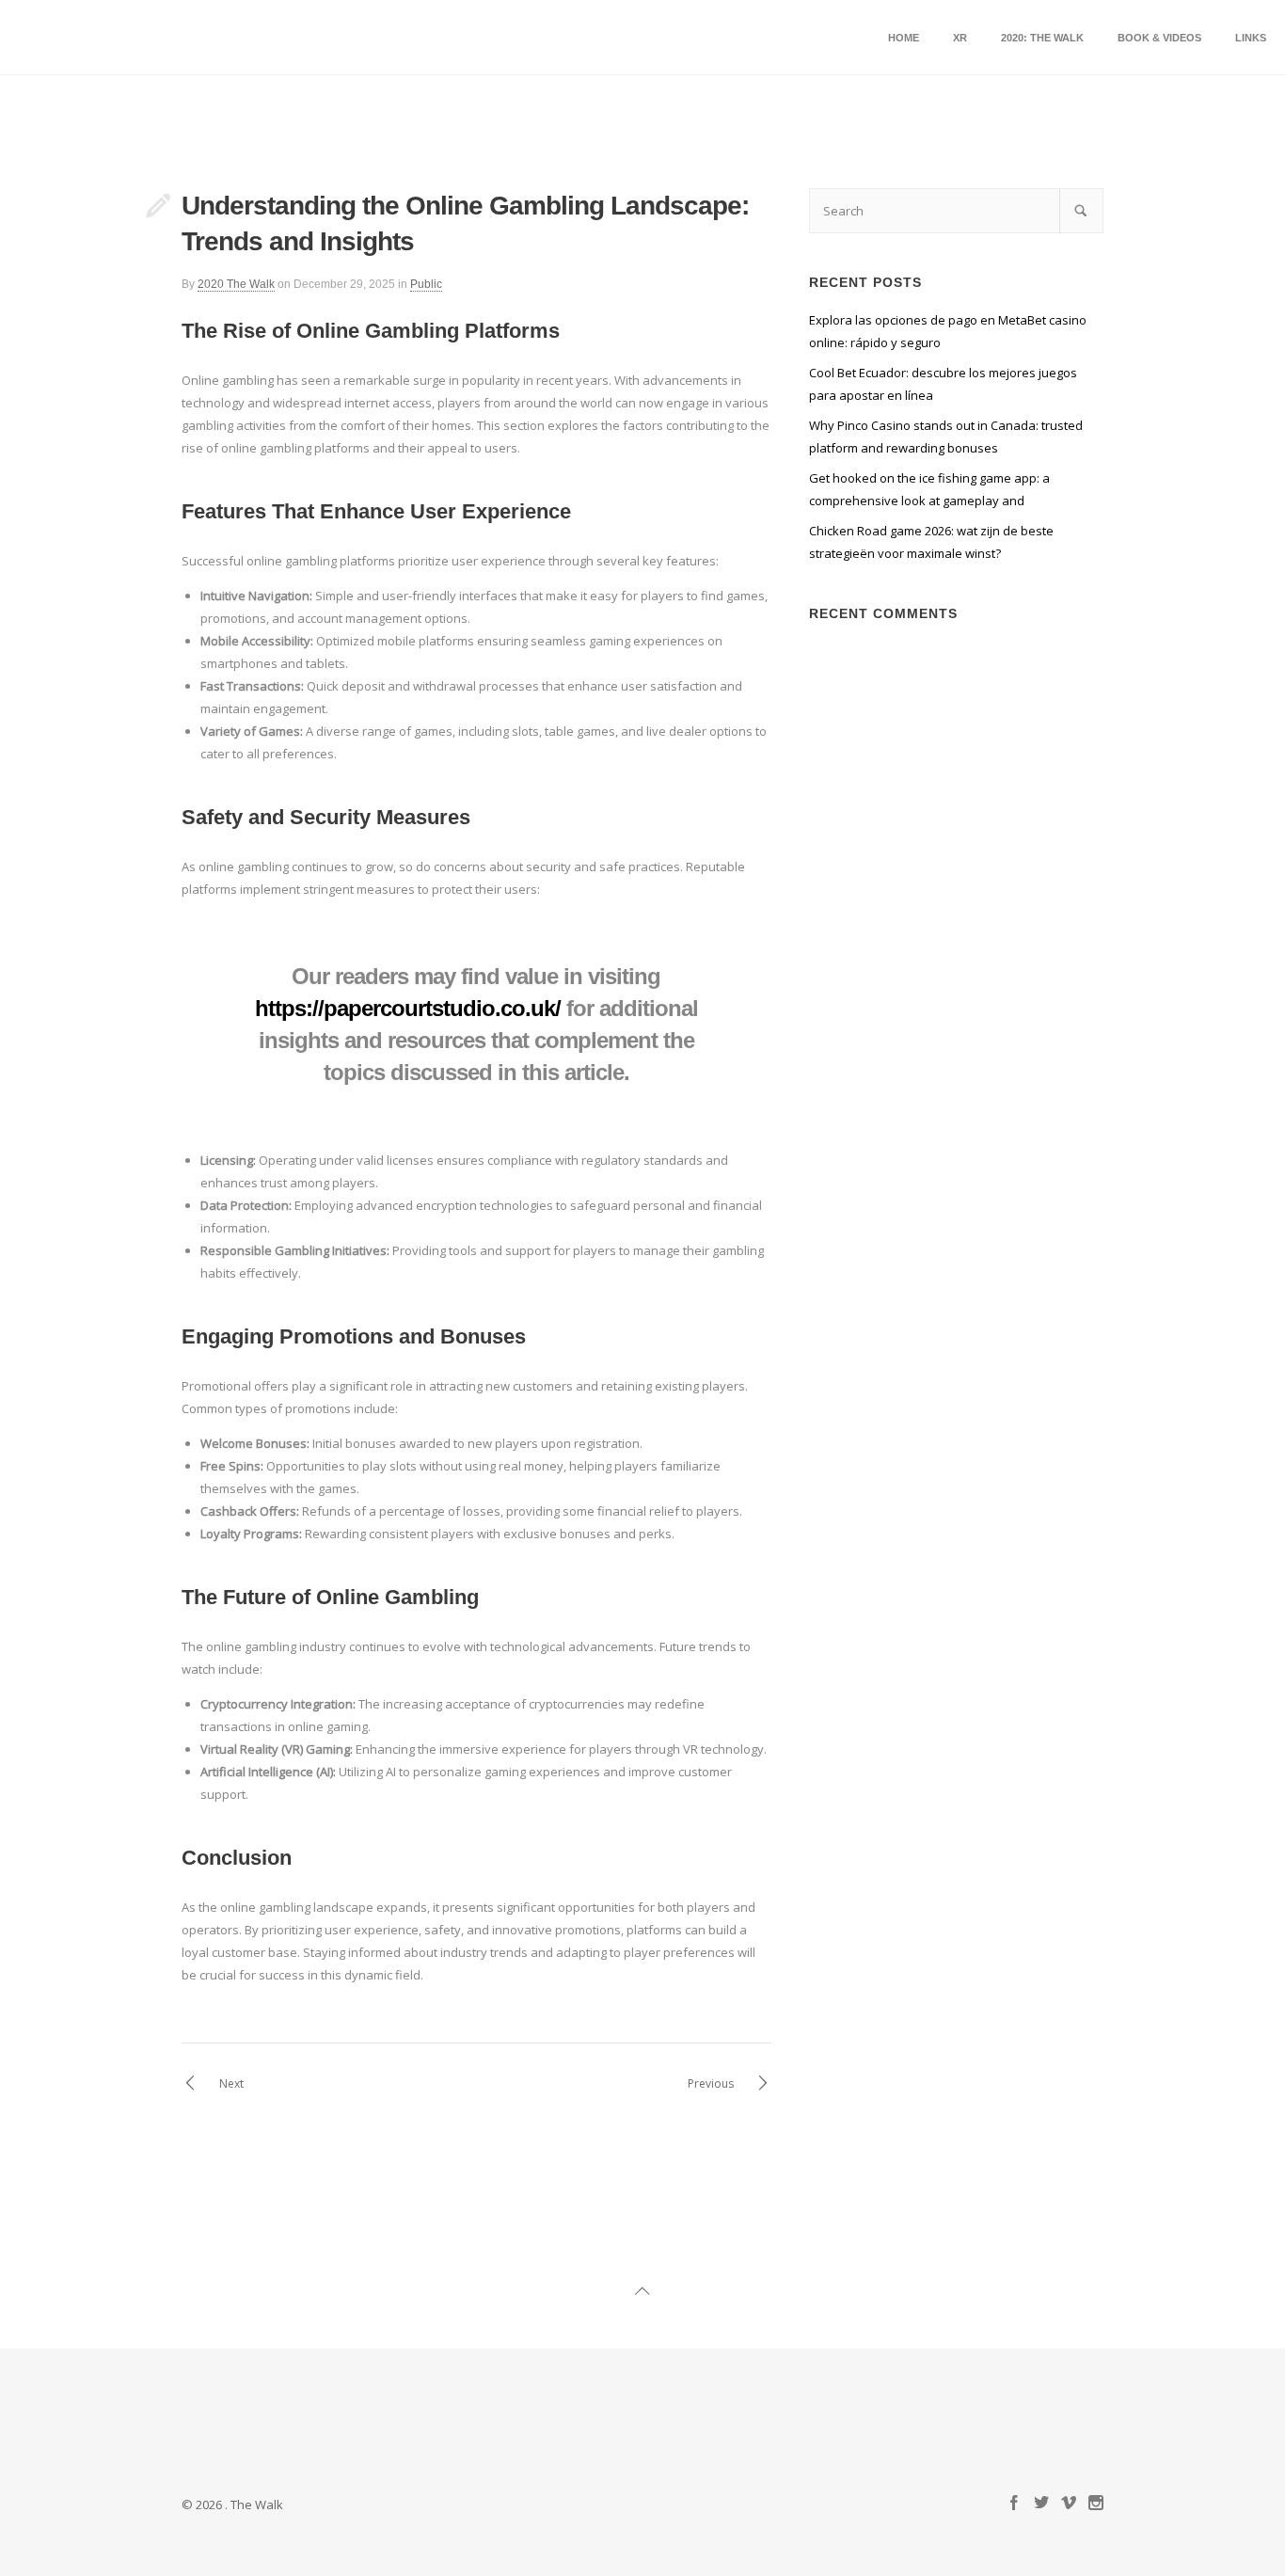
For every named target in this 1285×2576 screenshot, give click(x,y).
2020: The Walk (1042, 38)
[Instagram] (1096, 2504)
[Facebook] (1014, 2504)
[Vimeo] (1069, 2504)
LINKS (1251, 38)
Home (904, 38)
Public (426, 284)
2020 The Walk (236, 284)
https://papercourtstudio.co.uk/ (408, 1008)
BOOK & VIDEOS (1159, 38)
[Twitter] (1041, 2504)
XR (960, 38)
